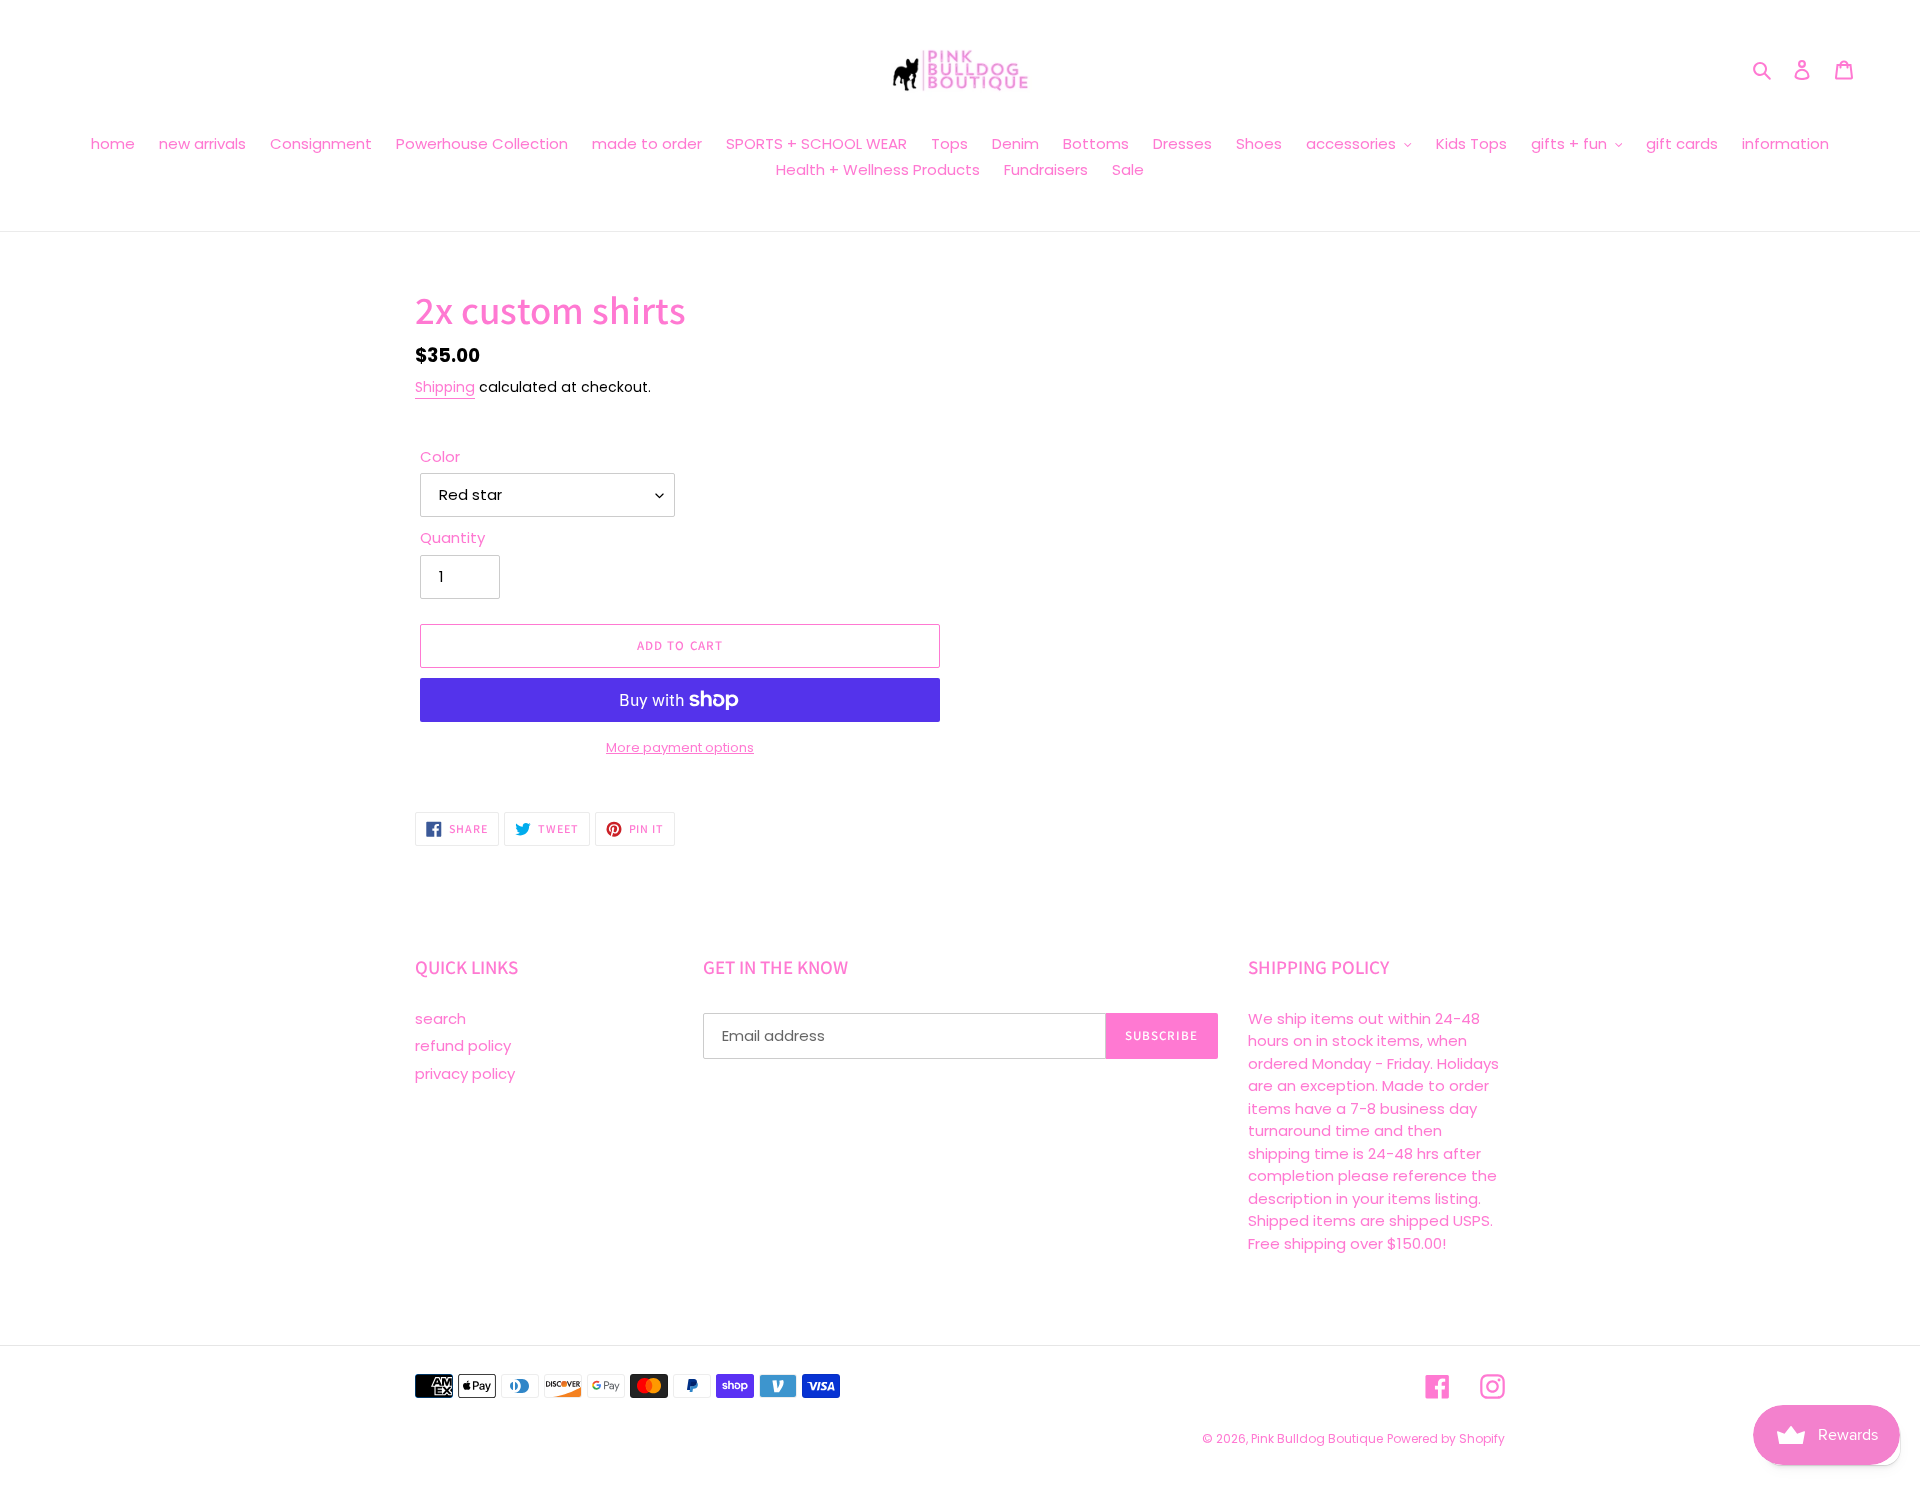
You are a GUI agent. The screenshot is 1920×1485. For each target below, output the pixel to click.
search (440, 1018)
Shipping (445, 387)
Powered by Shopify (1446, 1438)
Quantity (452, 537)
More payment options (680, 747)
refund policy (463, 1045)
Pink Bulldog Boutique (1317, 1438)
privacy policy (465, 1073)
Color (440, 456)
